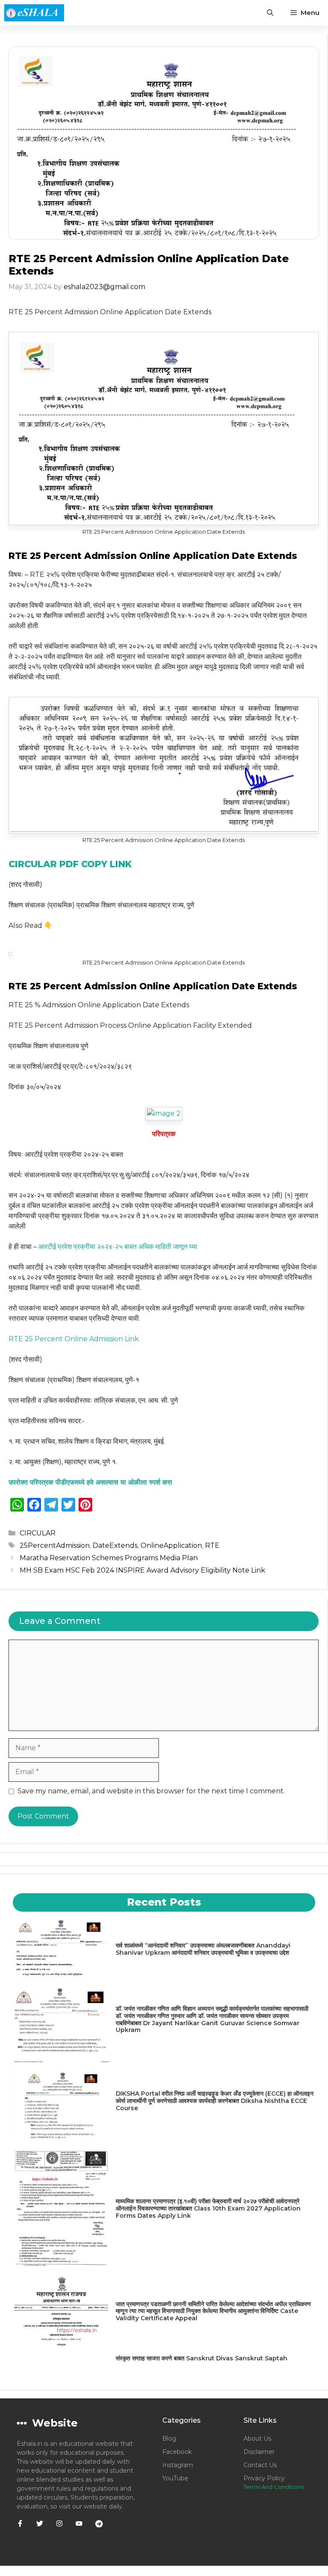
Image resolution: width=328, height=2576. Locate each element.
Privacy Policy (264, 2478)
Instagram (178, 2465)
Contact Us (260, 2465)
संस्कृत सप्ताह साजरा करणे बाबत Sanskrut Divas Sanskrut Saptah (202, 2358)
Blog (169, 2439)
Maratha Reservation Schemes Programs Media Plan (109, 1558)
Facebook (177, 2452)
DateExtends (115, 1545)
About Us (257, 2439)
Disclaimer (259, 2452)
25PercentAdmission (55, 1545)
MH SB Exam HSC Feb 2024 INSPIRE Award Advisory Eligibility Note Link (142, 1570)
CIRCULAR (38, 1533)
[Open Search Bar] (270, 13)
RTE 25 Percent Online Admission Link (74, 1339)
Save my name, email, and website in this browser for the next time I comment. (151, 1791)
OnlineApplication (171, 1545)
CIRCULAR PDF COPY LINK (70, 864)
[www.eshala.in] (34, 13)
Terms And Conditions (274, 2487)
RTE (212, 1545)
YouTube (175, 2478)
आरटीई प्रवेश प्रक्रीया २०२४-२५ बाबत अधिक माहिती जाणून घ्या (118, 1247)
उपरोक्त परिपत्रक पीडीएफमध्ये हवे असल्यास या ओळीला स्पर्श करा (90, 1482)
